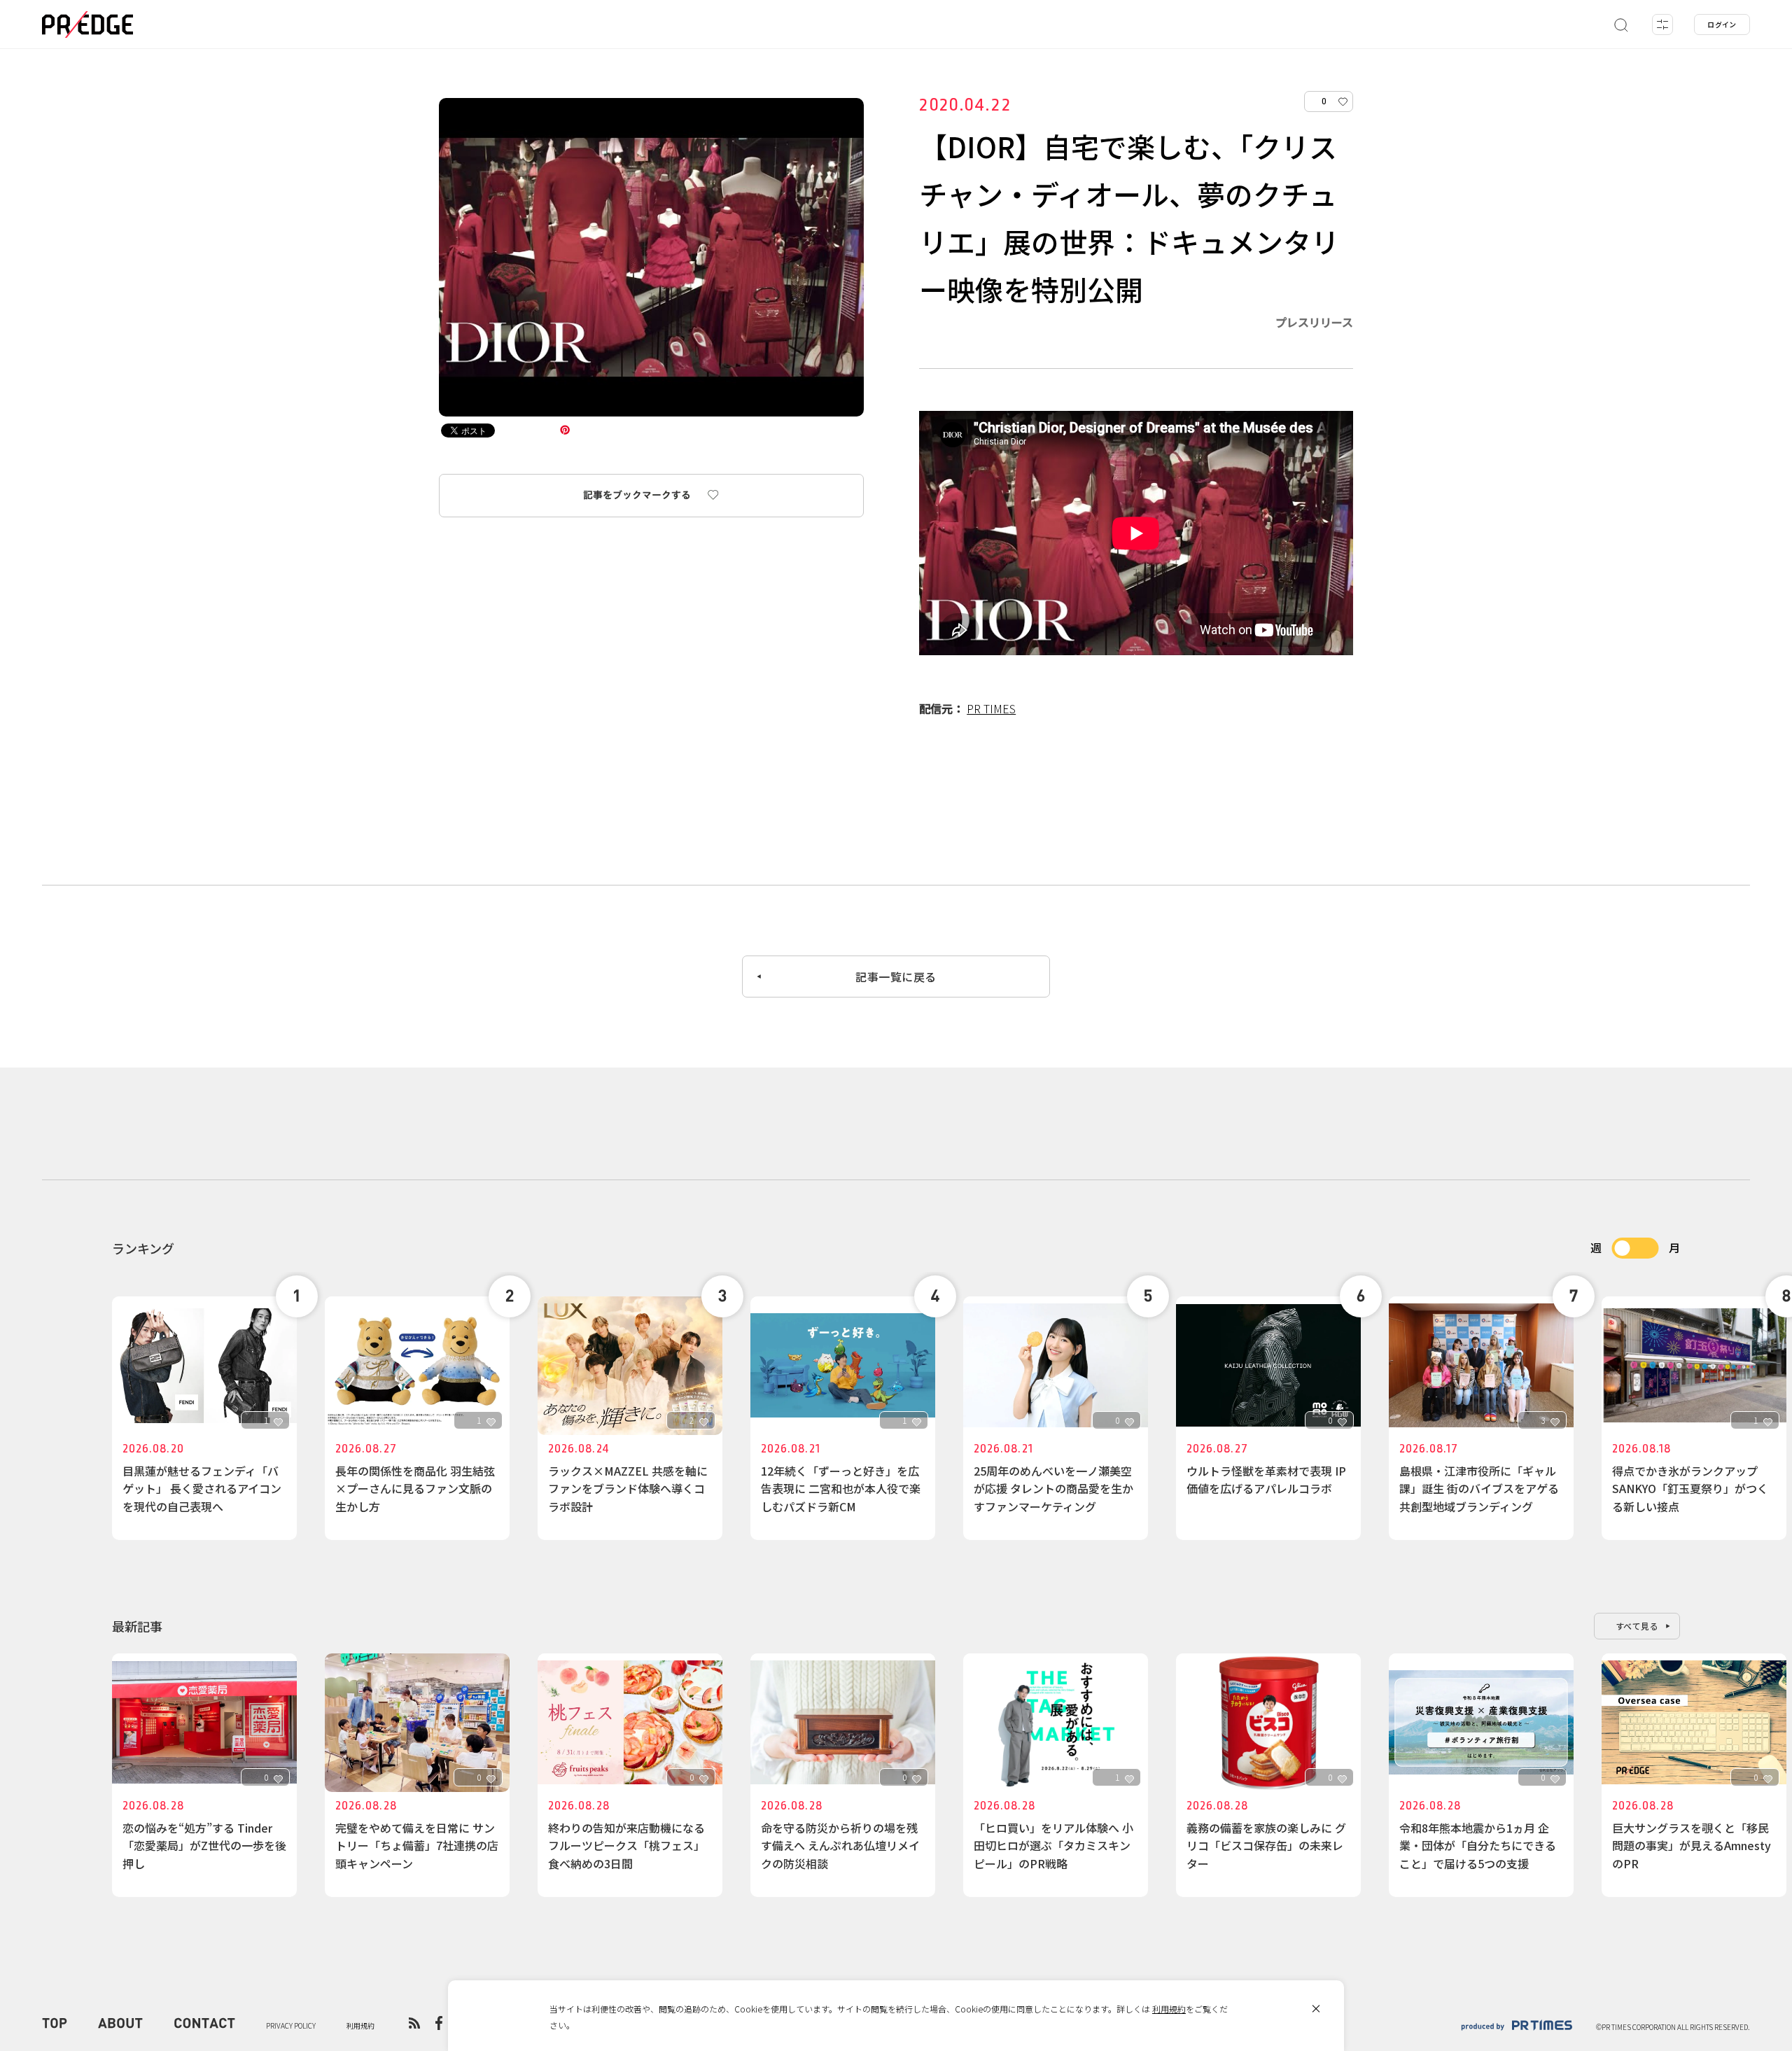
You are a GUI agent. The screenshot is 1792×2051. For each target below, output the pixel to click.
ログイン (1722, 24)
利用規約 (1169, 2009)
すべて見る (1637, 1626)
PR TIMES (991, 708)
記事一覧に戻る (896, 976)
